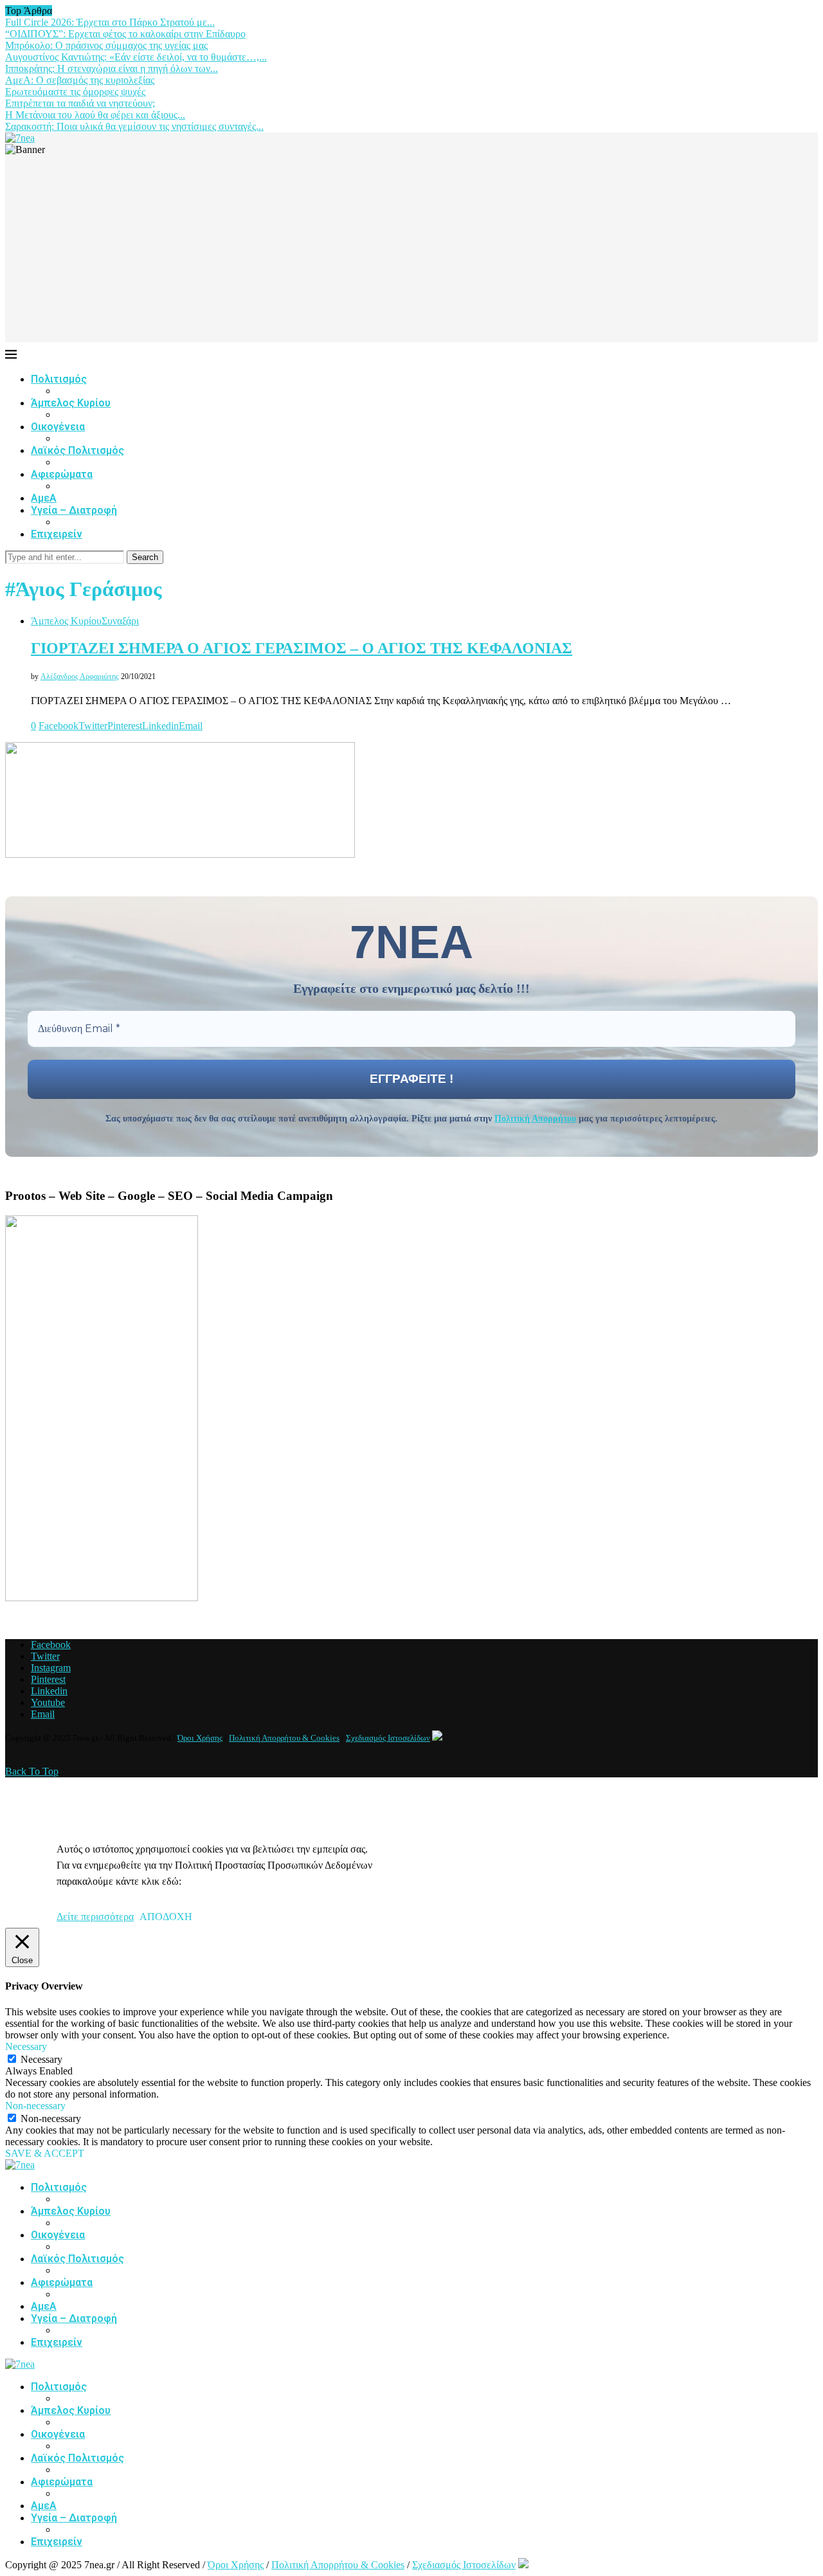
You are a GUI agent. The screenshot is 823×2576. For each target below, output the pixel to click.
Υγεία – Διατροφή (74, 510)
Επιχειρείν (57, 534)
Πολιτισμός (59, 379)
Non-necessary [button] (35, 2106)
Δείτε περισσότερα (95, 1917)
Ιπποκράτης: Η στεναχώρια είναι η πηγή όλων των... (112, 68)
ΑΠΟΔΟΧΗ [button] (166, 1917)
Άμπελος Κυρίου (71, 403)
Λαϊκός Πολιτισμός (77, 450)
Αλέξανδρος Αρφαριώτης (80, 676)
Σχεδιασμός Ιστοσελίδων (388, 1738)
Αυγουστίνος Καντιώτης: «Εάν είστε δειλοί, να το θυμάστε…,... (136, 57)
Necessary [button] (26, 2046)
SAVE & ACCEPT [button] (45, 2153)
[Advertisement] (411, 252)
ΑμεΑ (44, 498)
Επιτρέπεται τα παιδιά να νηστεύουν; (80, 103)
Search (145, 557)
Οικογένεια (58, 427)
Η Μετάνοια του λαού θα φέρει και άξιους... (95, 115)
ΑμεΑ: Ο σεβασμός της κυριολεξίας (80, 80)
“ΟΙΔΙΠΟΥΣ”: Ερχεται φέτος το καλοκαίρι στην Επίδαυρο (125, 34)
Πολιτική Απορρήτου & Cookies (284, 1738)
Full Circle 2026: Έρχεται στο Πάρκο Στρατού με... (110, 22)
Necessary (41, 2059)
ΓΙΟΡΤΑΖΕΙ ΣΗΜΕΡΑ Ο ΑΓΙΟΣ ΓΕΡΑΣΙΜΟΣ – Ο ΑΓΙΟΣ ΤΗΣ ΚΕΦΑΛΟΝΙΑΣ (302, 648)
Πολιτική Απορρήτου (535, 1119)
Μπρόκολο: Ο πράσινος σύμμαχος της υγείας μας (106, 45)
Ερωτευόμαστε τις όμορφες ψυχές (75, 92)
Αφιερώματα (62, 474)
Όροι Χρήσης (200, 1738)
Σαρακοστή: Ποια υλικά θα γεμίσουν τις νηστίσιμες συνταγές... (134, 126)
